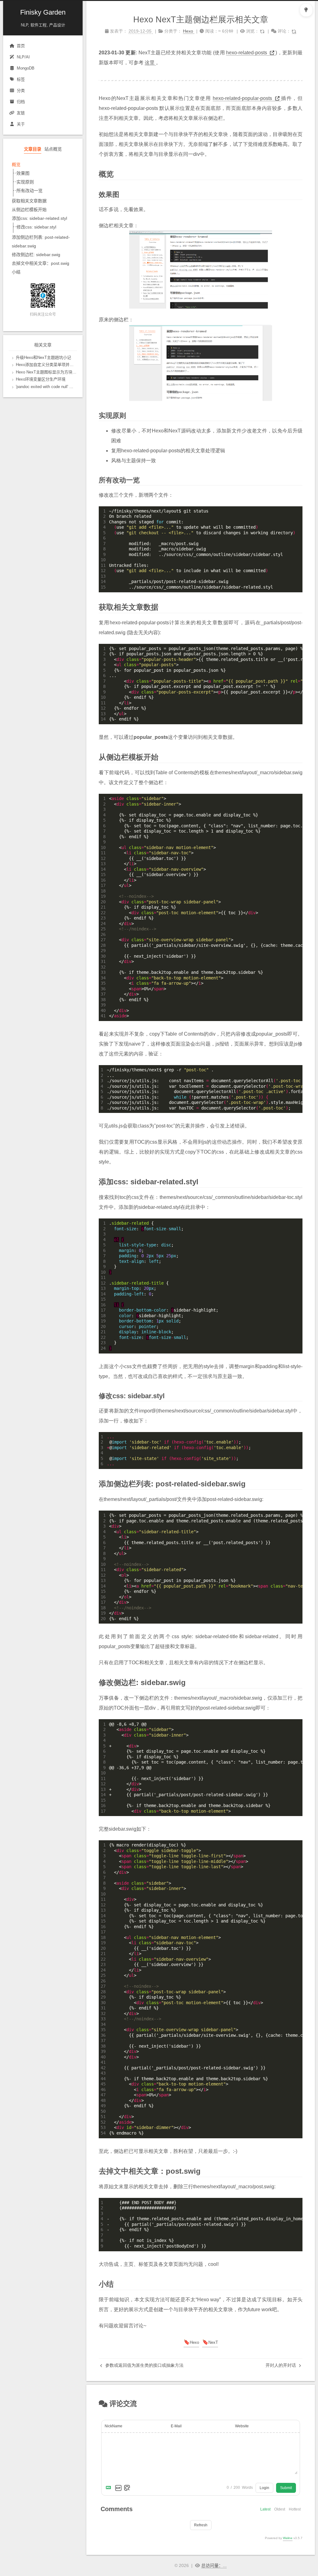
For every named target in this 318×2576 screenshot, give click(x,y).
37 (103, 994)
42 (103, 2068)
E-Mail (176, 2426)
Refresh (201, 2525)
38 (103, 1000)
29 (103, 951)
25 (103, 929)
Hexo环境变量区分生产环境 (41, 379)
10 (103, 560)
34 (103, 978)
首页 (21, 46)
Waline (288, 2538)
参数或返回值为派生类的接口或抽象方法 (144, 2365)
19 (103, 896)
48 (103, 2100)
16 (103, 880)
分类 (21, 90)
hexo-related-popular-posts (243, 98)
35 (103, 983)
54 (103, 2133)
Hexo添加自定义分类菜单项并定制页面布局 (55, 365)
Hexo (194, 2342)
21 (103, 907)
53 (103, 2127)
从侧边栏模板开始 (29, 210)
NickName (114, 2426)
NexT (213, 2342)
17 (103, 885)
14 (103, 581)
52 (103, 2122)
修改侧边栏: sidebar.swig (36, 255)
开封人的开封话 (281, 2365)
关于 (21, 124)
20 (103, 902)
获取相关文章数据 (29, 201)
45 (103, 2084)
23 (103, 918)
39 (103, 1005)
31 (103, 961)
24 (103, 924)
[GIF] (118, 2488)
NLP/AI (23, 57)
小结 (16, 272)
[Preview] (127, 2488)
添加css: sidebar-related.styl (39, 218)
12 (103, 571)
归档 (21, 102)
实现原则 (25, 182)
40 (103, 1010)
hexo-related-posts (247, 53)
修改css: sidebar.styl (36, 227)
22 (103, 913)
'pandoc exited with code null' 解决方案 (51, 387)
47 (103, 2095)
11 (103, 565)
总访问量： (214, 2565)
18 (103, 891)
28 (103, 945)
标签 (21, 79)
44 (103, 2079)
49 (103, 2106)
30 (103, 956)
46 (103, 2090)
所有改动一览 (30, 191)
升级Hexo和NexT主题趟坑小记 (43, 357)
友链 (21, 113)
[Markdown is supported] (110, 2488)
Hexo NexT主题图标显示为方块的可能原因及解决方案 (64, 372)
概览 (16, 165)
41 (103, 1016)
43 (103, 2073)
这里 (150, 63)
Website (242, 2426)
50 (103, 2111)
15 (103, 587)
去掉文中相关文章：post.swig (41, 263)
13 (103, 576)
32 (103, 967)
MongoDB (26, 68)
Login (264, 2488)
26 (103, 934)
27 (103, 940)
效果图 (23, 173)
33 (103, 972)
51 (103, 2117)
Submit (286, 2488)
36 (103, 989)
